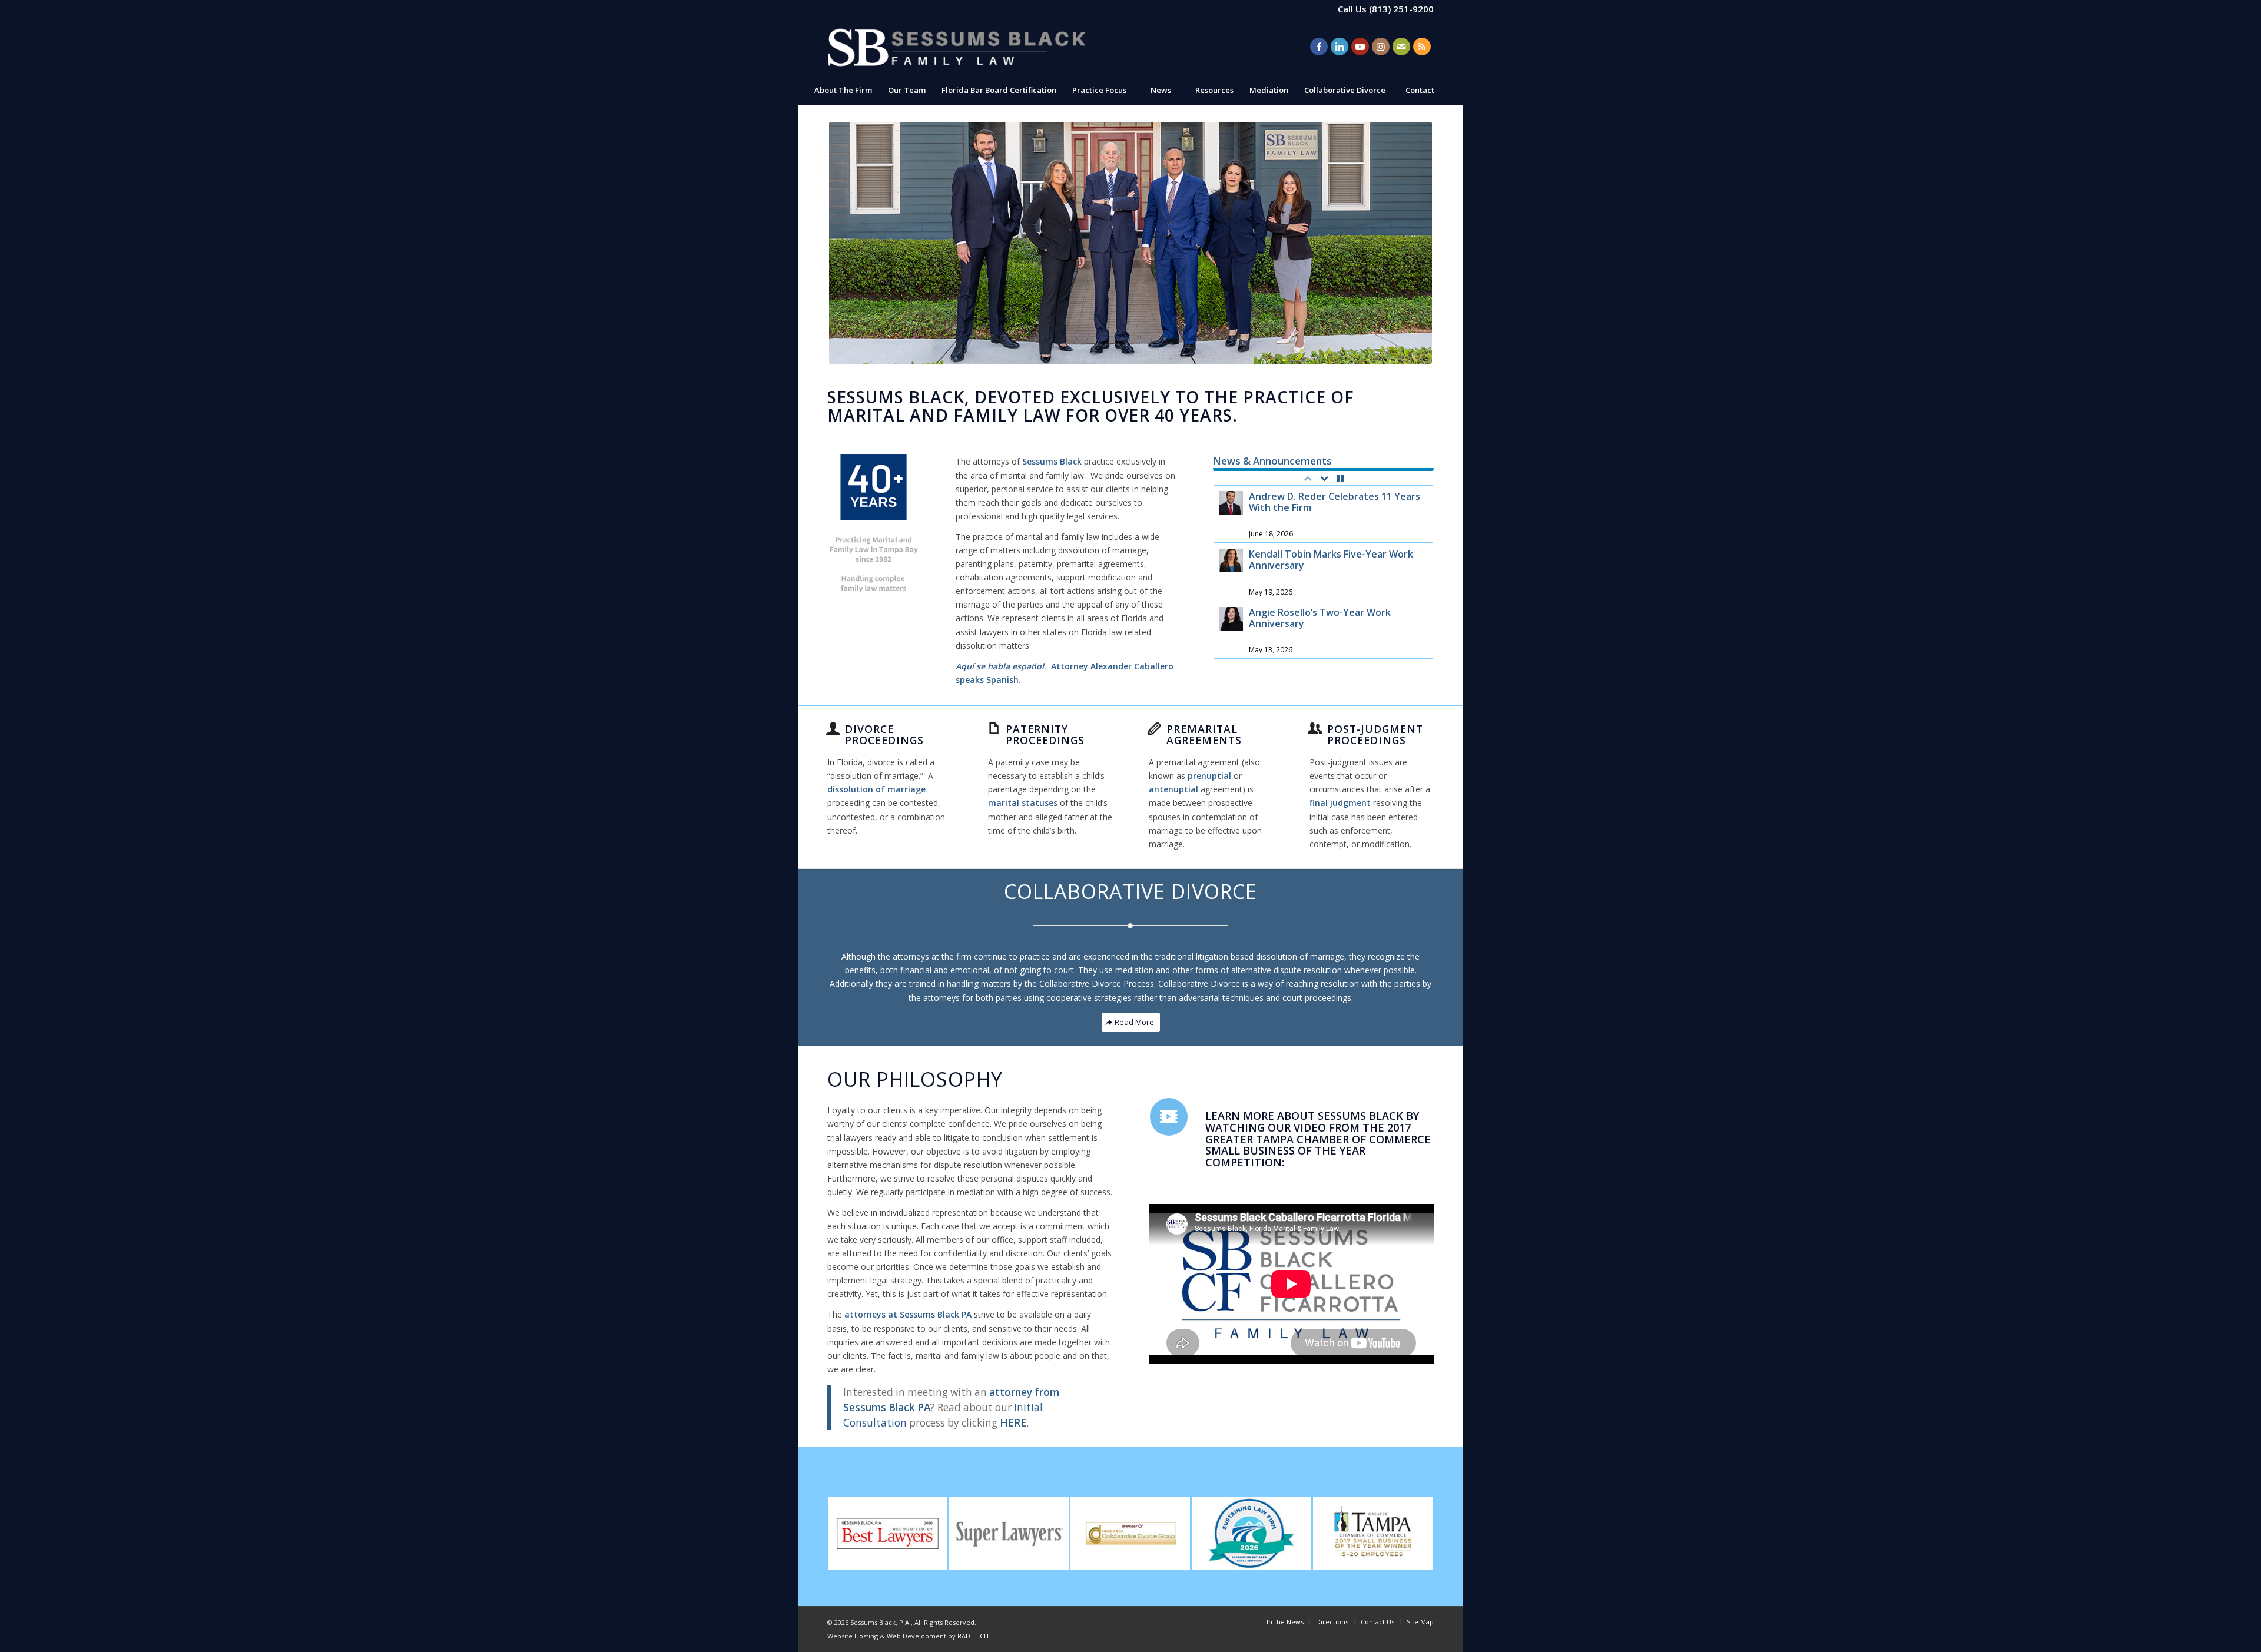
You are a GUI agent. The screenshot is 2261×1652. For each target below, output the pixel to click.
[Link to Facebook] (1319, 47)
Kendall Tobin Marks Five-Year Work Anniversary (1331, 502)
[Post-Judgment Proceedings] (1315, 728)
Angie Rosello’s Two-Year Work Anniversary (1320, 560)
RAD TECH (973, 1636)
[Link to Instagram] (1381, 47)
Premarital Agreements (1204, 734)
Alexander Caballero (1132, 666)
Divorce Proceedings (884, 734)
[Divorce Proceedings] (833, 728)
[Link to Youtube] (1360, 47)
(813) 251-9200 (1401, 9)
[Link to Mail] (1401, 47)
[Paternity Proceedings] (994, 728)
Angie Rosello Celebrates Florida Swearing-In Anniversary (1323, 618)
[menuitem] (843, 90)
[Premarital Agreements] (1155, 728)
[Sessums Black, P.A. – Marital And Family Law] (957, 47)
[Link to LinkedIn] (1340, 47)
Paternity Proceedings (1045, 734)
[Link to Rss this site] (1422, 47)
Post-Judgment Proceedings (1375, 734)
